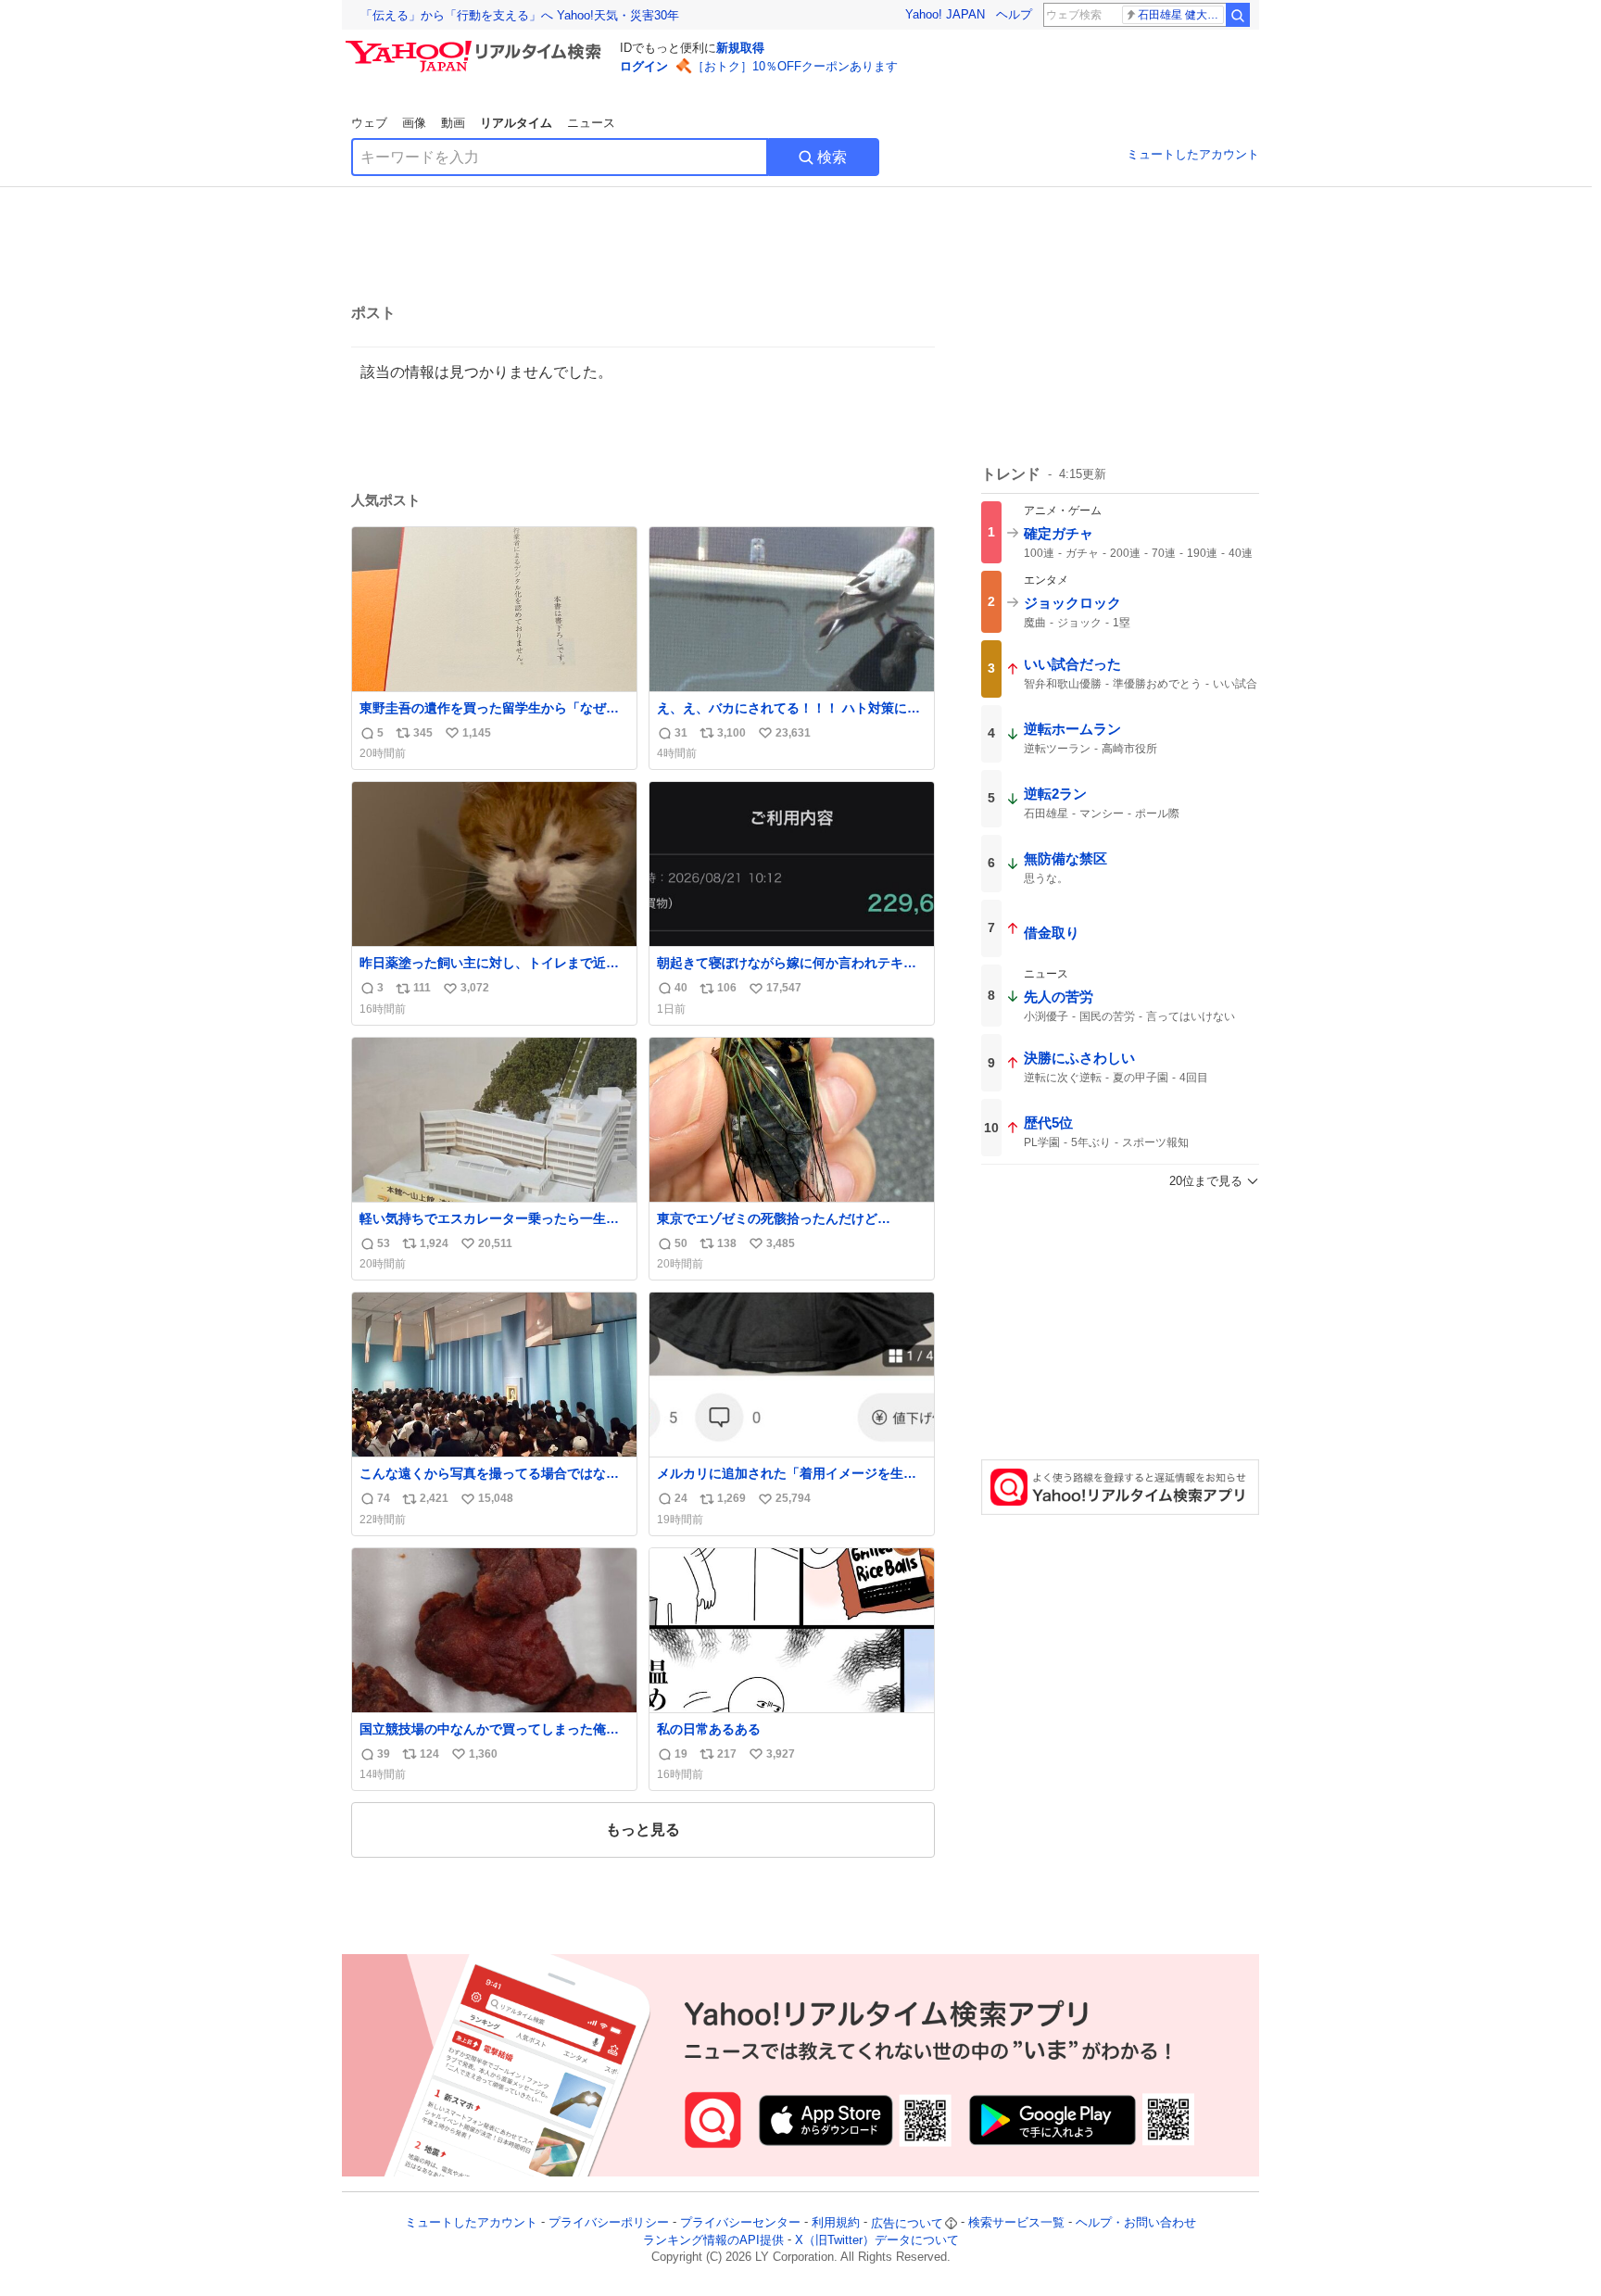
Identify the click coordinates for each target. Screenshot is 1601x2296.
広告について (907, 2223)
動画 (453, 123)
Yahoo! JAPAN (945, 14)
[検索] (1238, 15)
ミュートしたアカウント (1193, 154)
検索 (832, 157)
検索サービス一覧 (1016, 2223)
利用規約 (836, 2223)
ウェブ (369, 123)
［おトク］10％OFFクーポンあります (795, 66)
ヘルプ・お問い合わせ (1136, 2223)
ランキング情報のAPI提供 (713, 2240)
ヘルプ (1014, 14)
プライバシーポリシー (609, 2223)
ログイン (644, 66)
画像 (414, 123)
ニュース (591, 123)
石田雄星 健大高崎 (1181, 15)
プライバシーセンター (740, 2223)
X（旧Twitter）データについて (877, 2240)
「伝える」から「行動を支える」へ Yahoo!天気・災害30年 (520, 15)
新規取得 (740, 48)
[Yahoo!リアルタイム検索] (476, 45)
